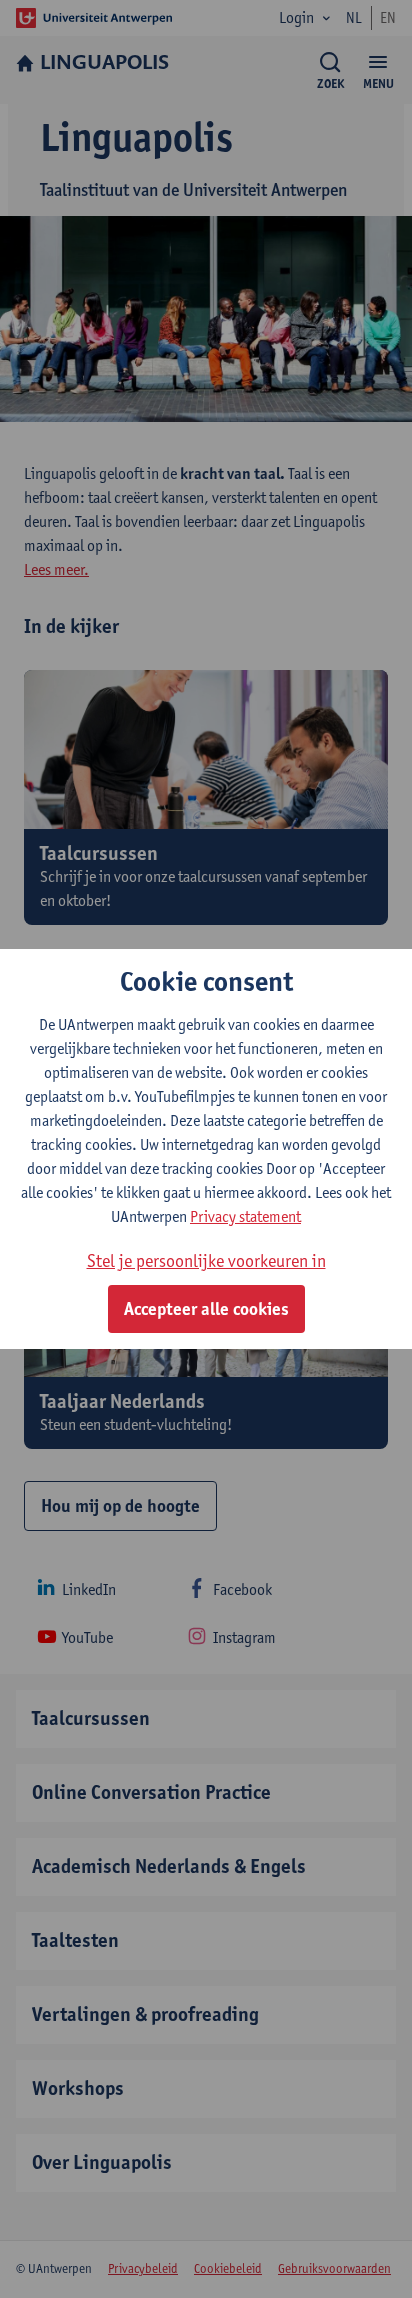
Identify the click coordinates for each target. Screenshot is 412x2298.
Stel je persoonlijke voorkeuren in (206, 1260)
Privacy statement (245, 1216)
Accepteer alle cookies (206, 1309)
